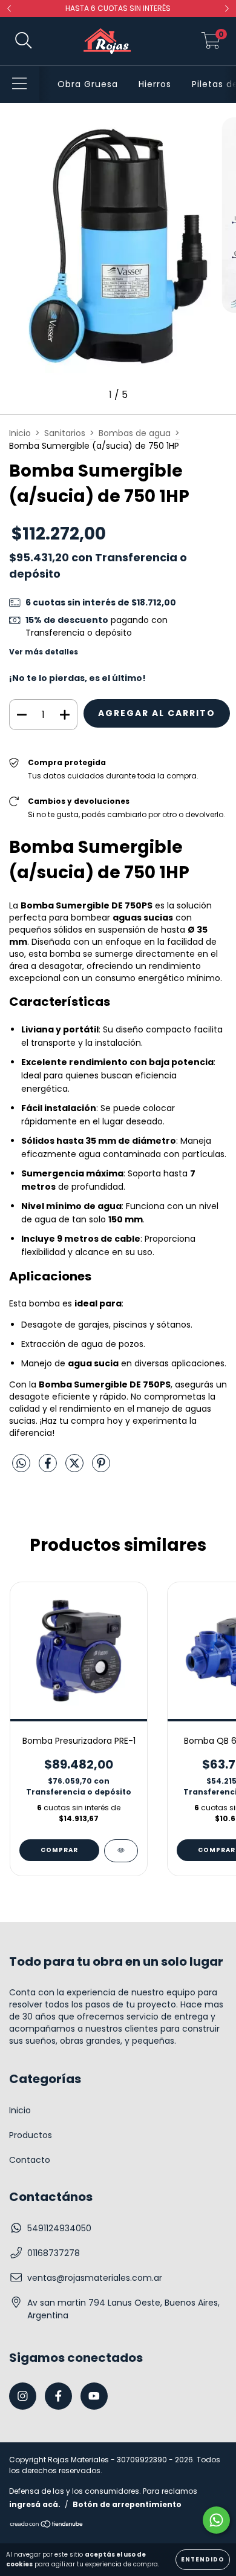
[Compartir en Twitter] (76, 1469)
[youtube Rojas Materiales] (94, 2396)
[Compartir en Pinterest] (101, 1469)
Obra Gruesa (88, 84)
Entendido (203, 2559)
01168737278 (54, 2253)
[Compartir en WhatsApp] (21, 1464)
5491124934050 (59, 2228)
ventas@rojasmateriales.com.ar (95, 2278)
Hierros (155, 84)
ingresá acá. (35, 2504)
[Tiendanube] (47, 2525)
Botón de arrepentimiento (127, 2504)
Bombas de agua (135, 433)
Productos (31, 2135)
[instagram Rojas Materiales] (23, 2396)
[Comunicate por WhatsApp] (216, 2520)
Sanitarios (65, 433)
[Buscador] (24, 41)
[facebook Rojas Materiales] (58, 2396)
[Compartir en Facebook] (49, 1469)
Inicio (20, 433)
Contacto (30, 2160)
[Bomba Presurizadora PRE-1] (121, 1851)
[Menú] (20, 84)
